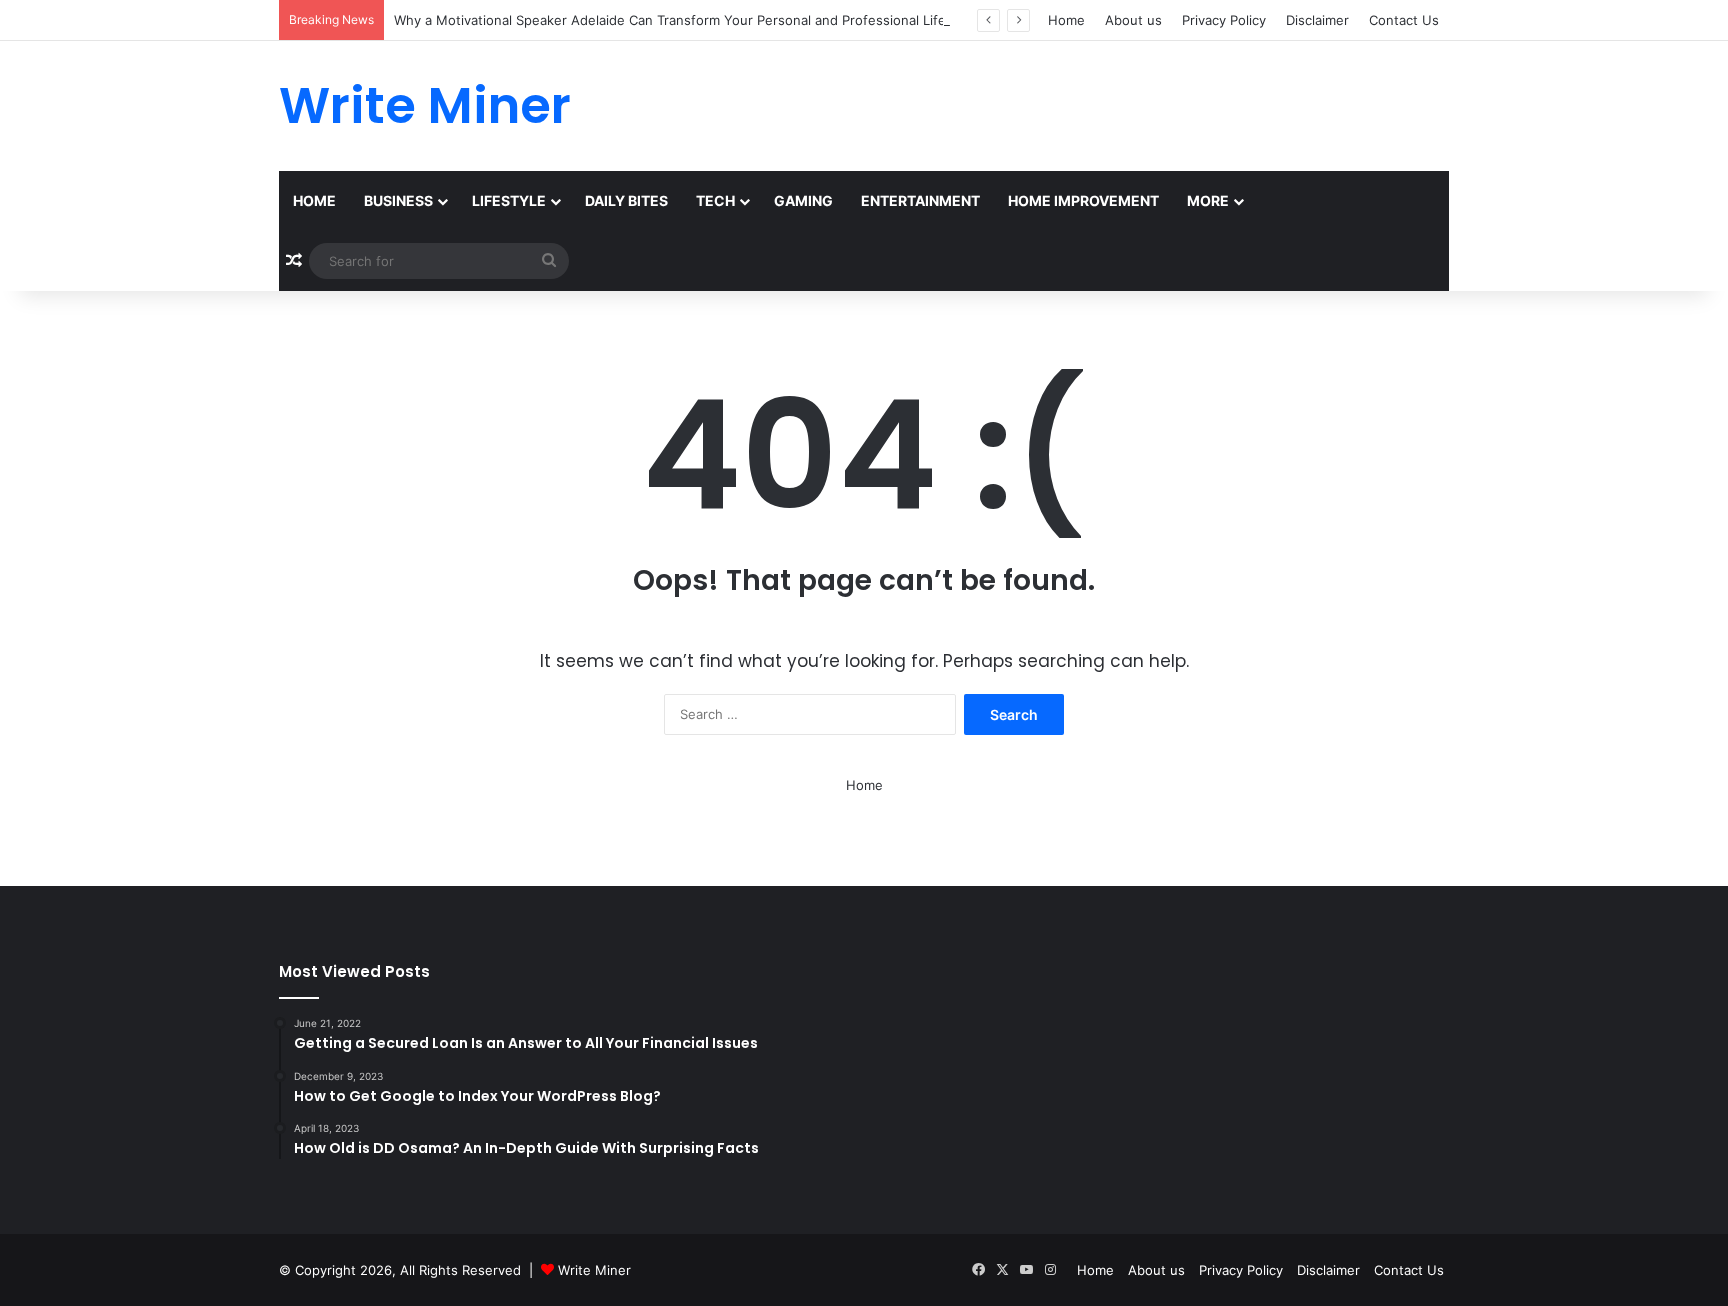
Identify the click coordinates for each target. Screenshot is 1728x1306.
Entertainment (920, 200)
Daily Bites (626, 200)
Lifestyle (509, 200)
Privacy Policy (1224, 20)
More (1208, 200)
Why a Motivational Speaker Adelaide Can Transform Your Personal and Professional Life (670, 20)
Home (1066, 20)
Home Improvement (1083, 200)
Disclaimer (1317, 20)
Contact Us (1404, 20)
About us (1133, 20)
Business (398, 200)
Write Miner (594, 1270)
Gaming (803, 200)
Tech (715, 200)
